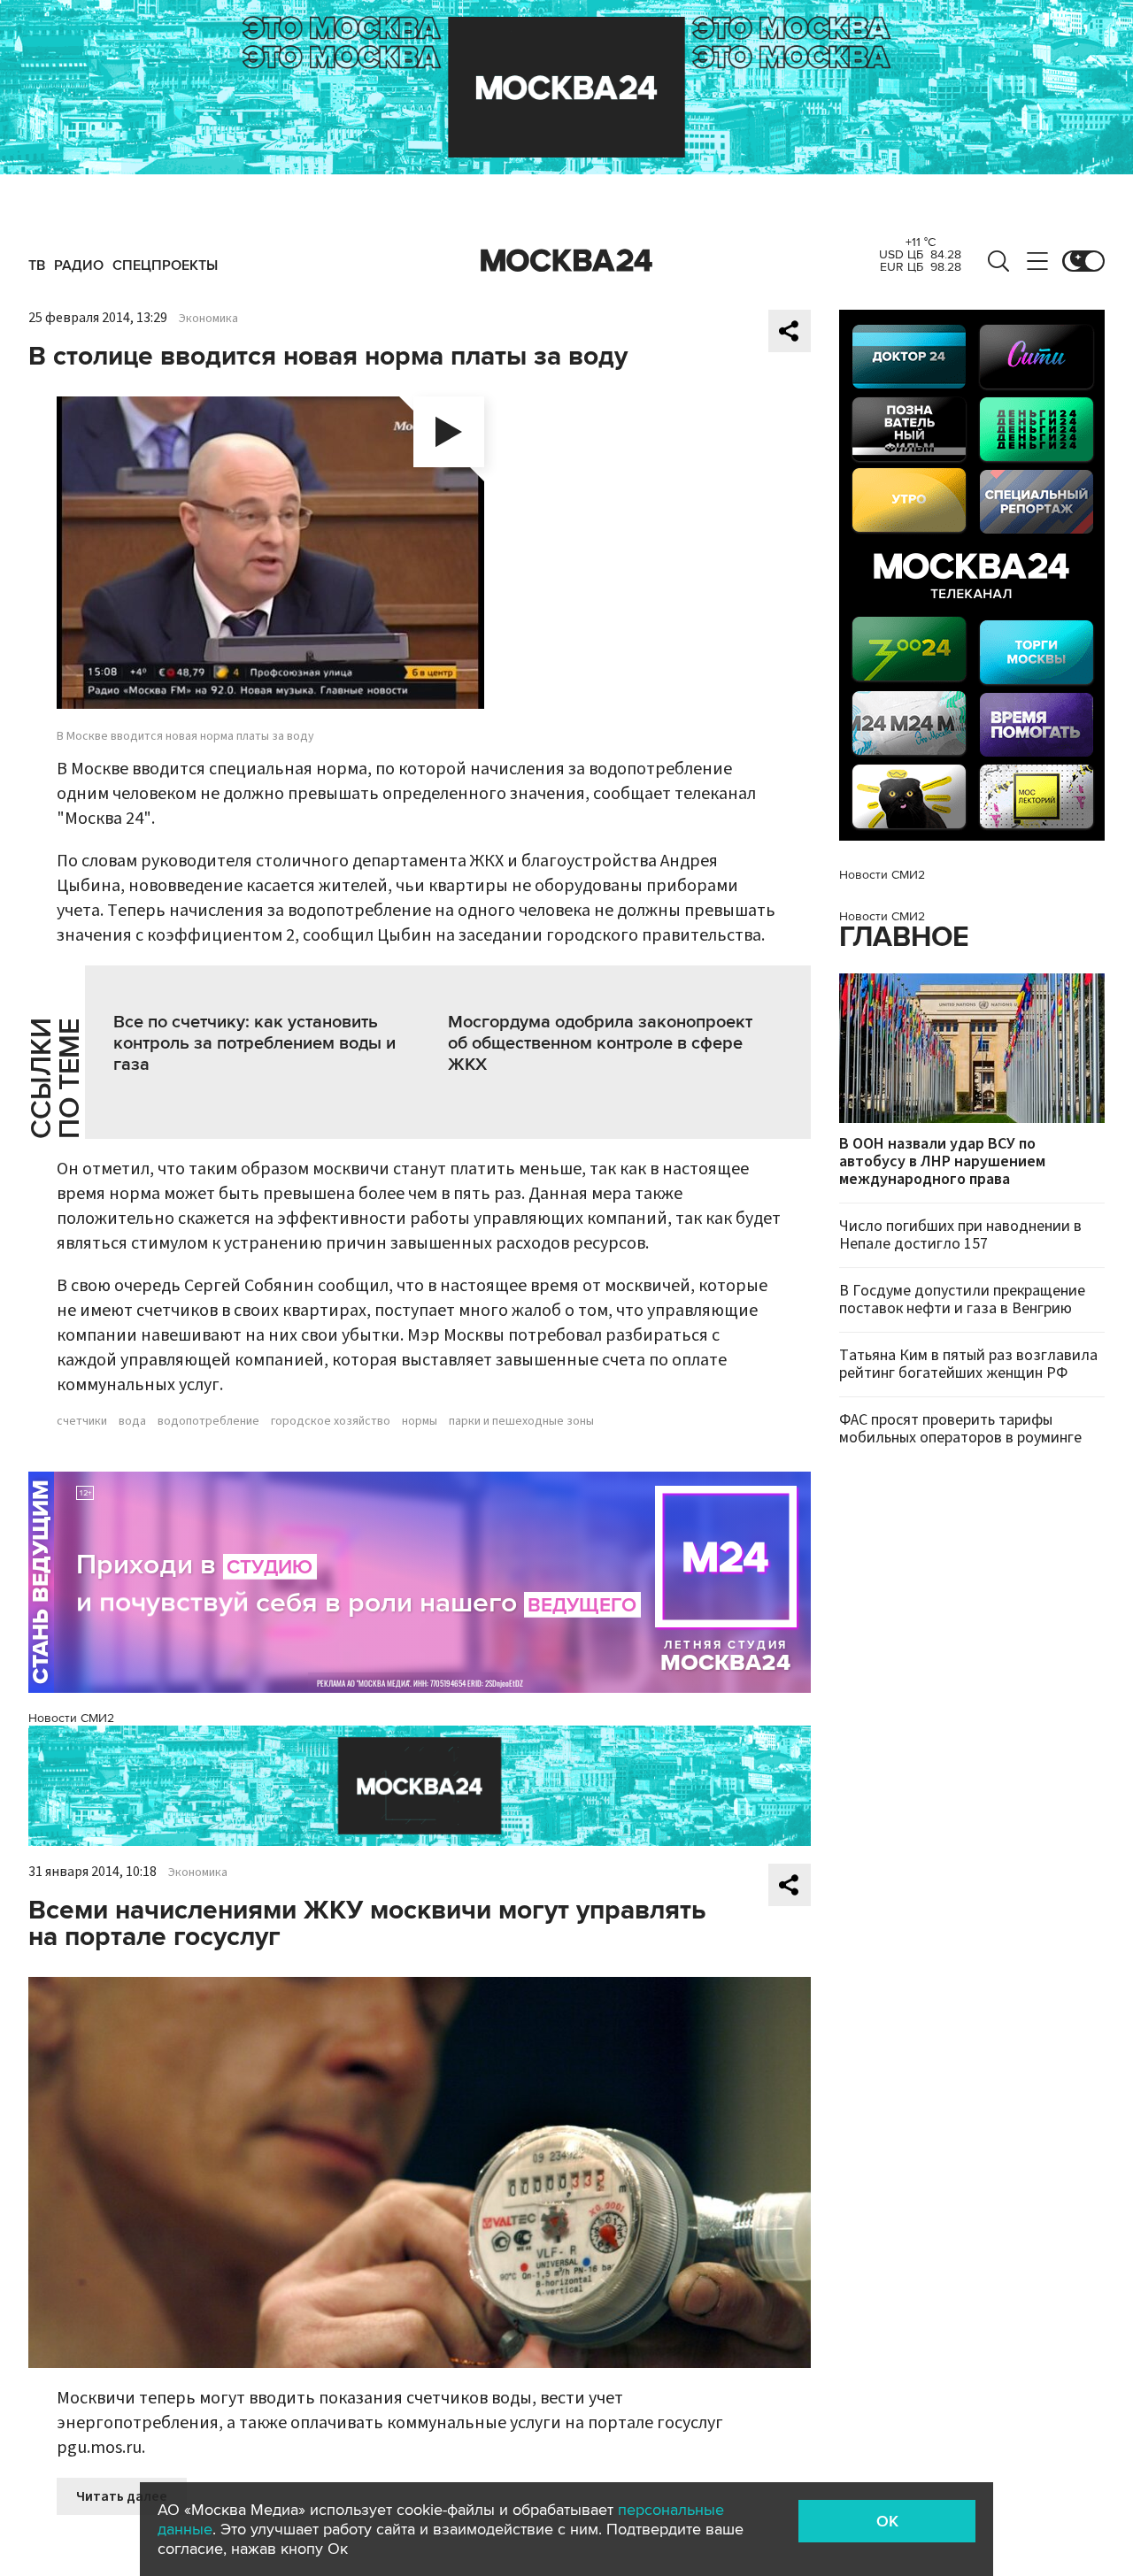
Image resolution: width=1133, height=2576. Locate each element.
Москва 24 (566, 261)
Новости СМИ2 (71, 1718)
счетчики (82, 1421)
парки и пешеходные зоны (521, 1421)
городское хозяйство (331, 1421)
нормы (420, 1421)
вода (132, 1421)
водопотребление (208, 1421)
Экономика (208, 319)
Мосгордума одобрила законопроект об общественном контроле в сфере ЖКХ (600, 1043)
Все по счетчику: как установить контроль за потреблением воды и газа (254, 1043)
